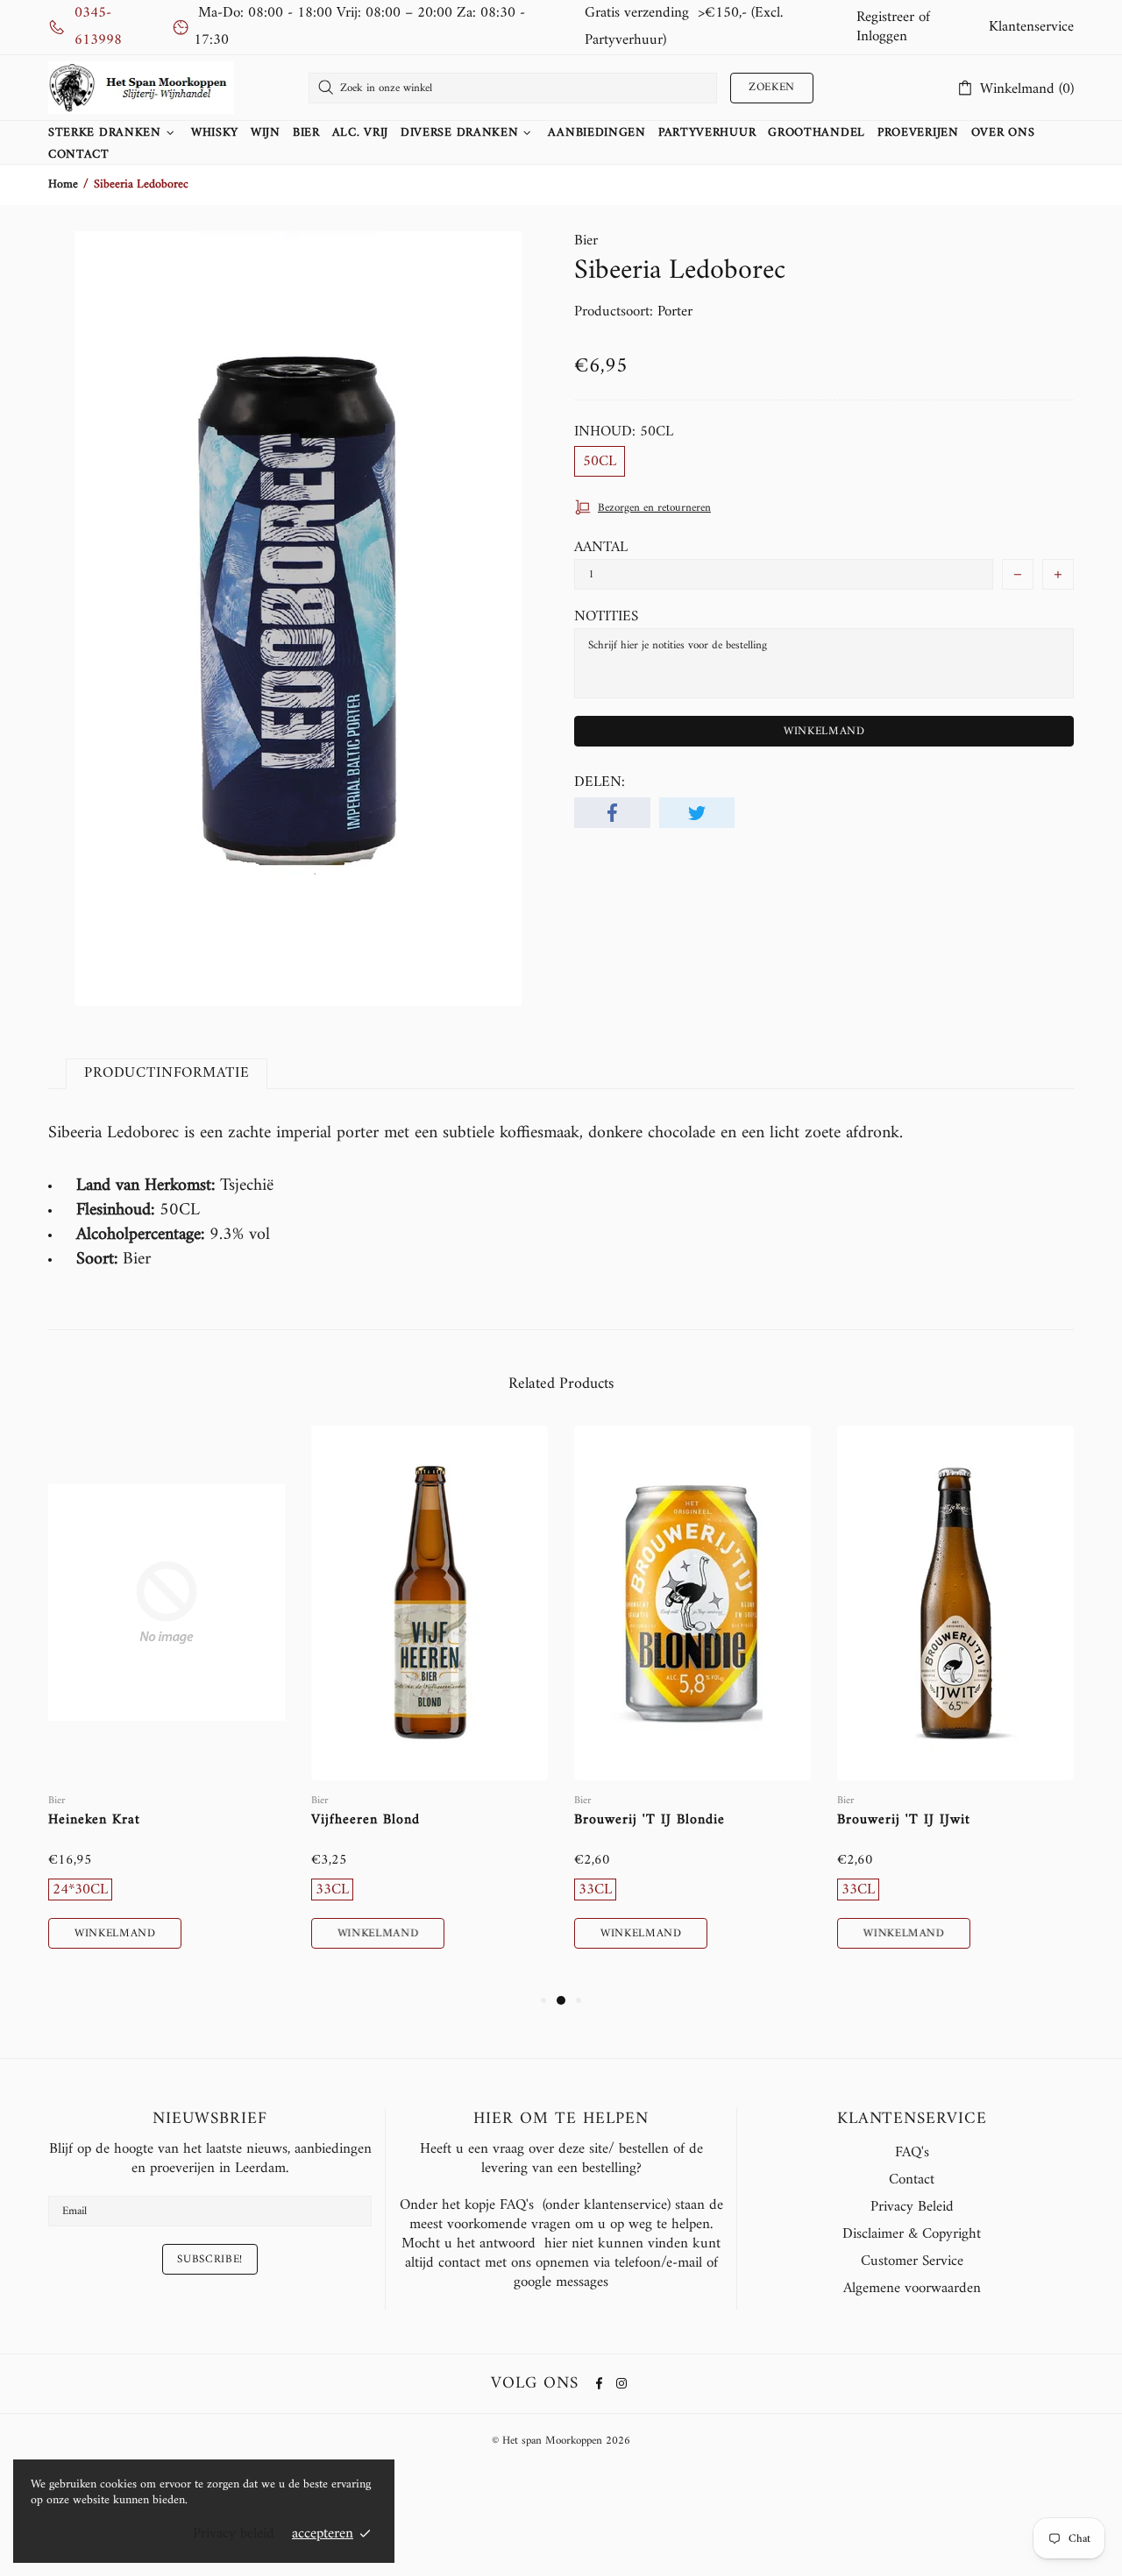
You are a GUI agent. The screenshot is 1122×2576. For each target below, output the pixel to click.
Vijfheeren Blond (366, 1820)
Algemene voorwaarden (912, 2289)
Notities (606, 617)
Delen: (600, 782)
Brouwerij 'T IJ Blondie (650, 1820)
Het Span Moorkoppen (141, 88)
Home (63, 185)
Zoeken (772, 87)
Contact (912, 2180)
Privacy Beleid (912, 2207)
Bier (586, 241)
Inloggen (882, 37)
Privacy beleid (234, 2534)
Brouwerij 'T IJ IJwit (904, 1820)
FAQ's (912, 2153)
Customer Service (912, 2261)
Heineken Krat (94, 1820)
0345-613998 (98, 27)
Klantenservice (1031, 27)
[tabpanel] (167, 1708)
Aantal (601, 548)
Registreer (885, 18)
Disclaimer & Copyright (912, 2234)
